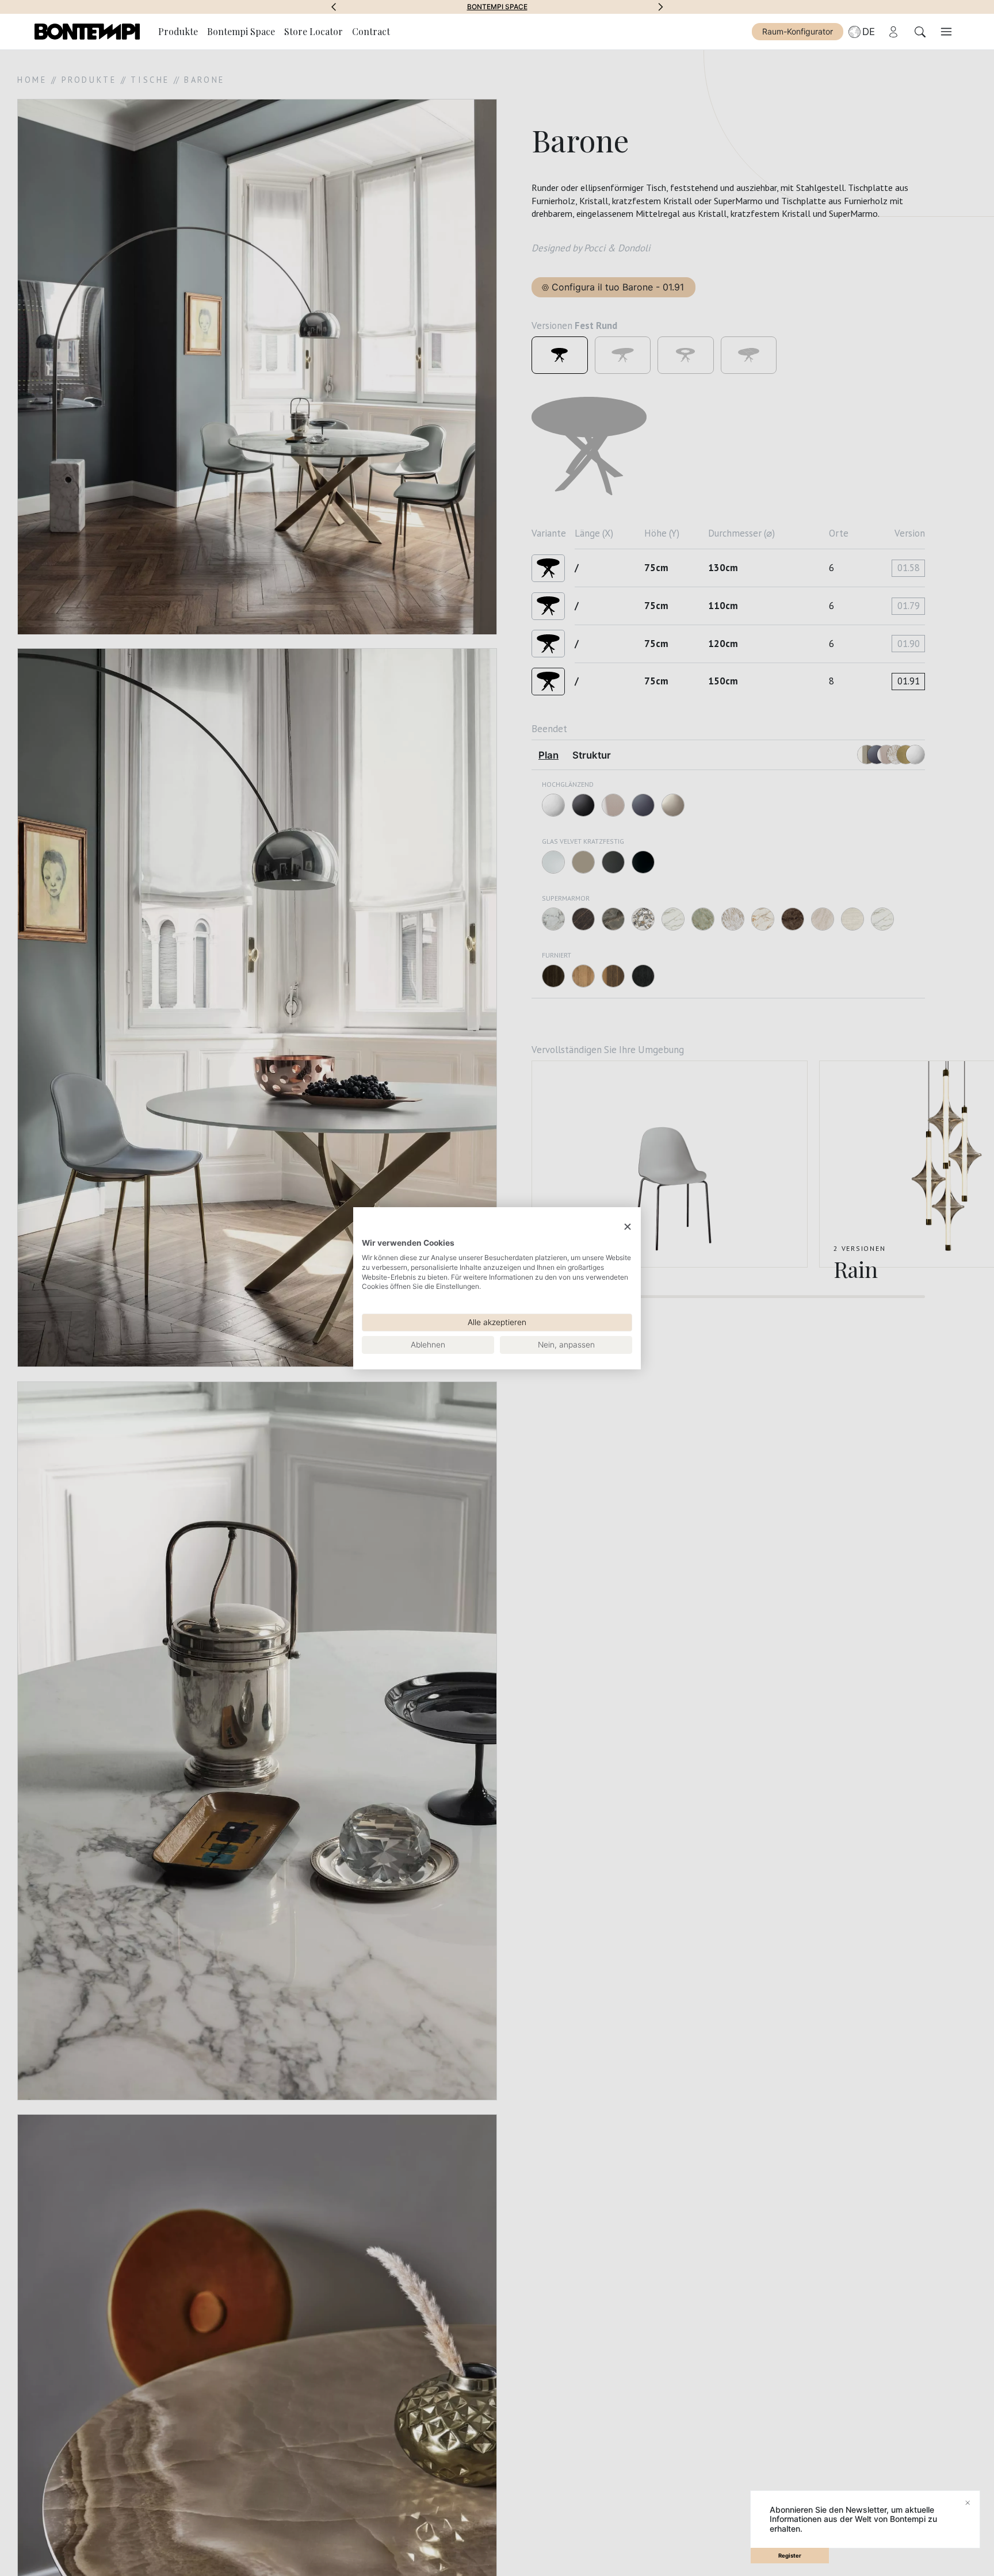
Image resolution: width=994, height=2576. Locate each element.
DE (869, 32)
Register (790, 2556)
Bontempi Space (241, 31)
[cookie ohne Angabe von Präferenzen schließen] (628, 1226)
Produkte (178, 31)
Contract (371, 31)
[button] (334, 7)
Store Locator (314, 31)
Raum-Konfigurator (798, 31)
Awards (497, 7)
